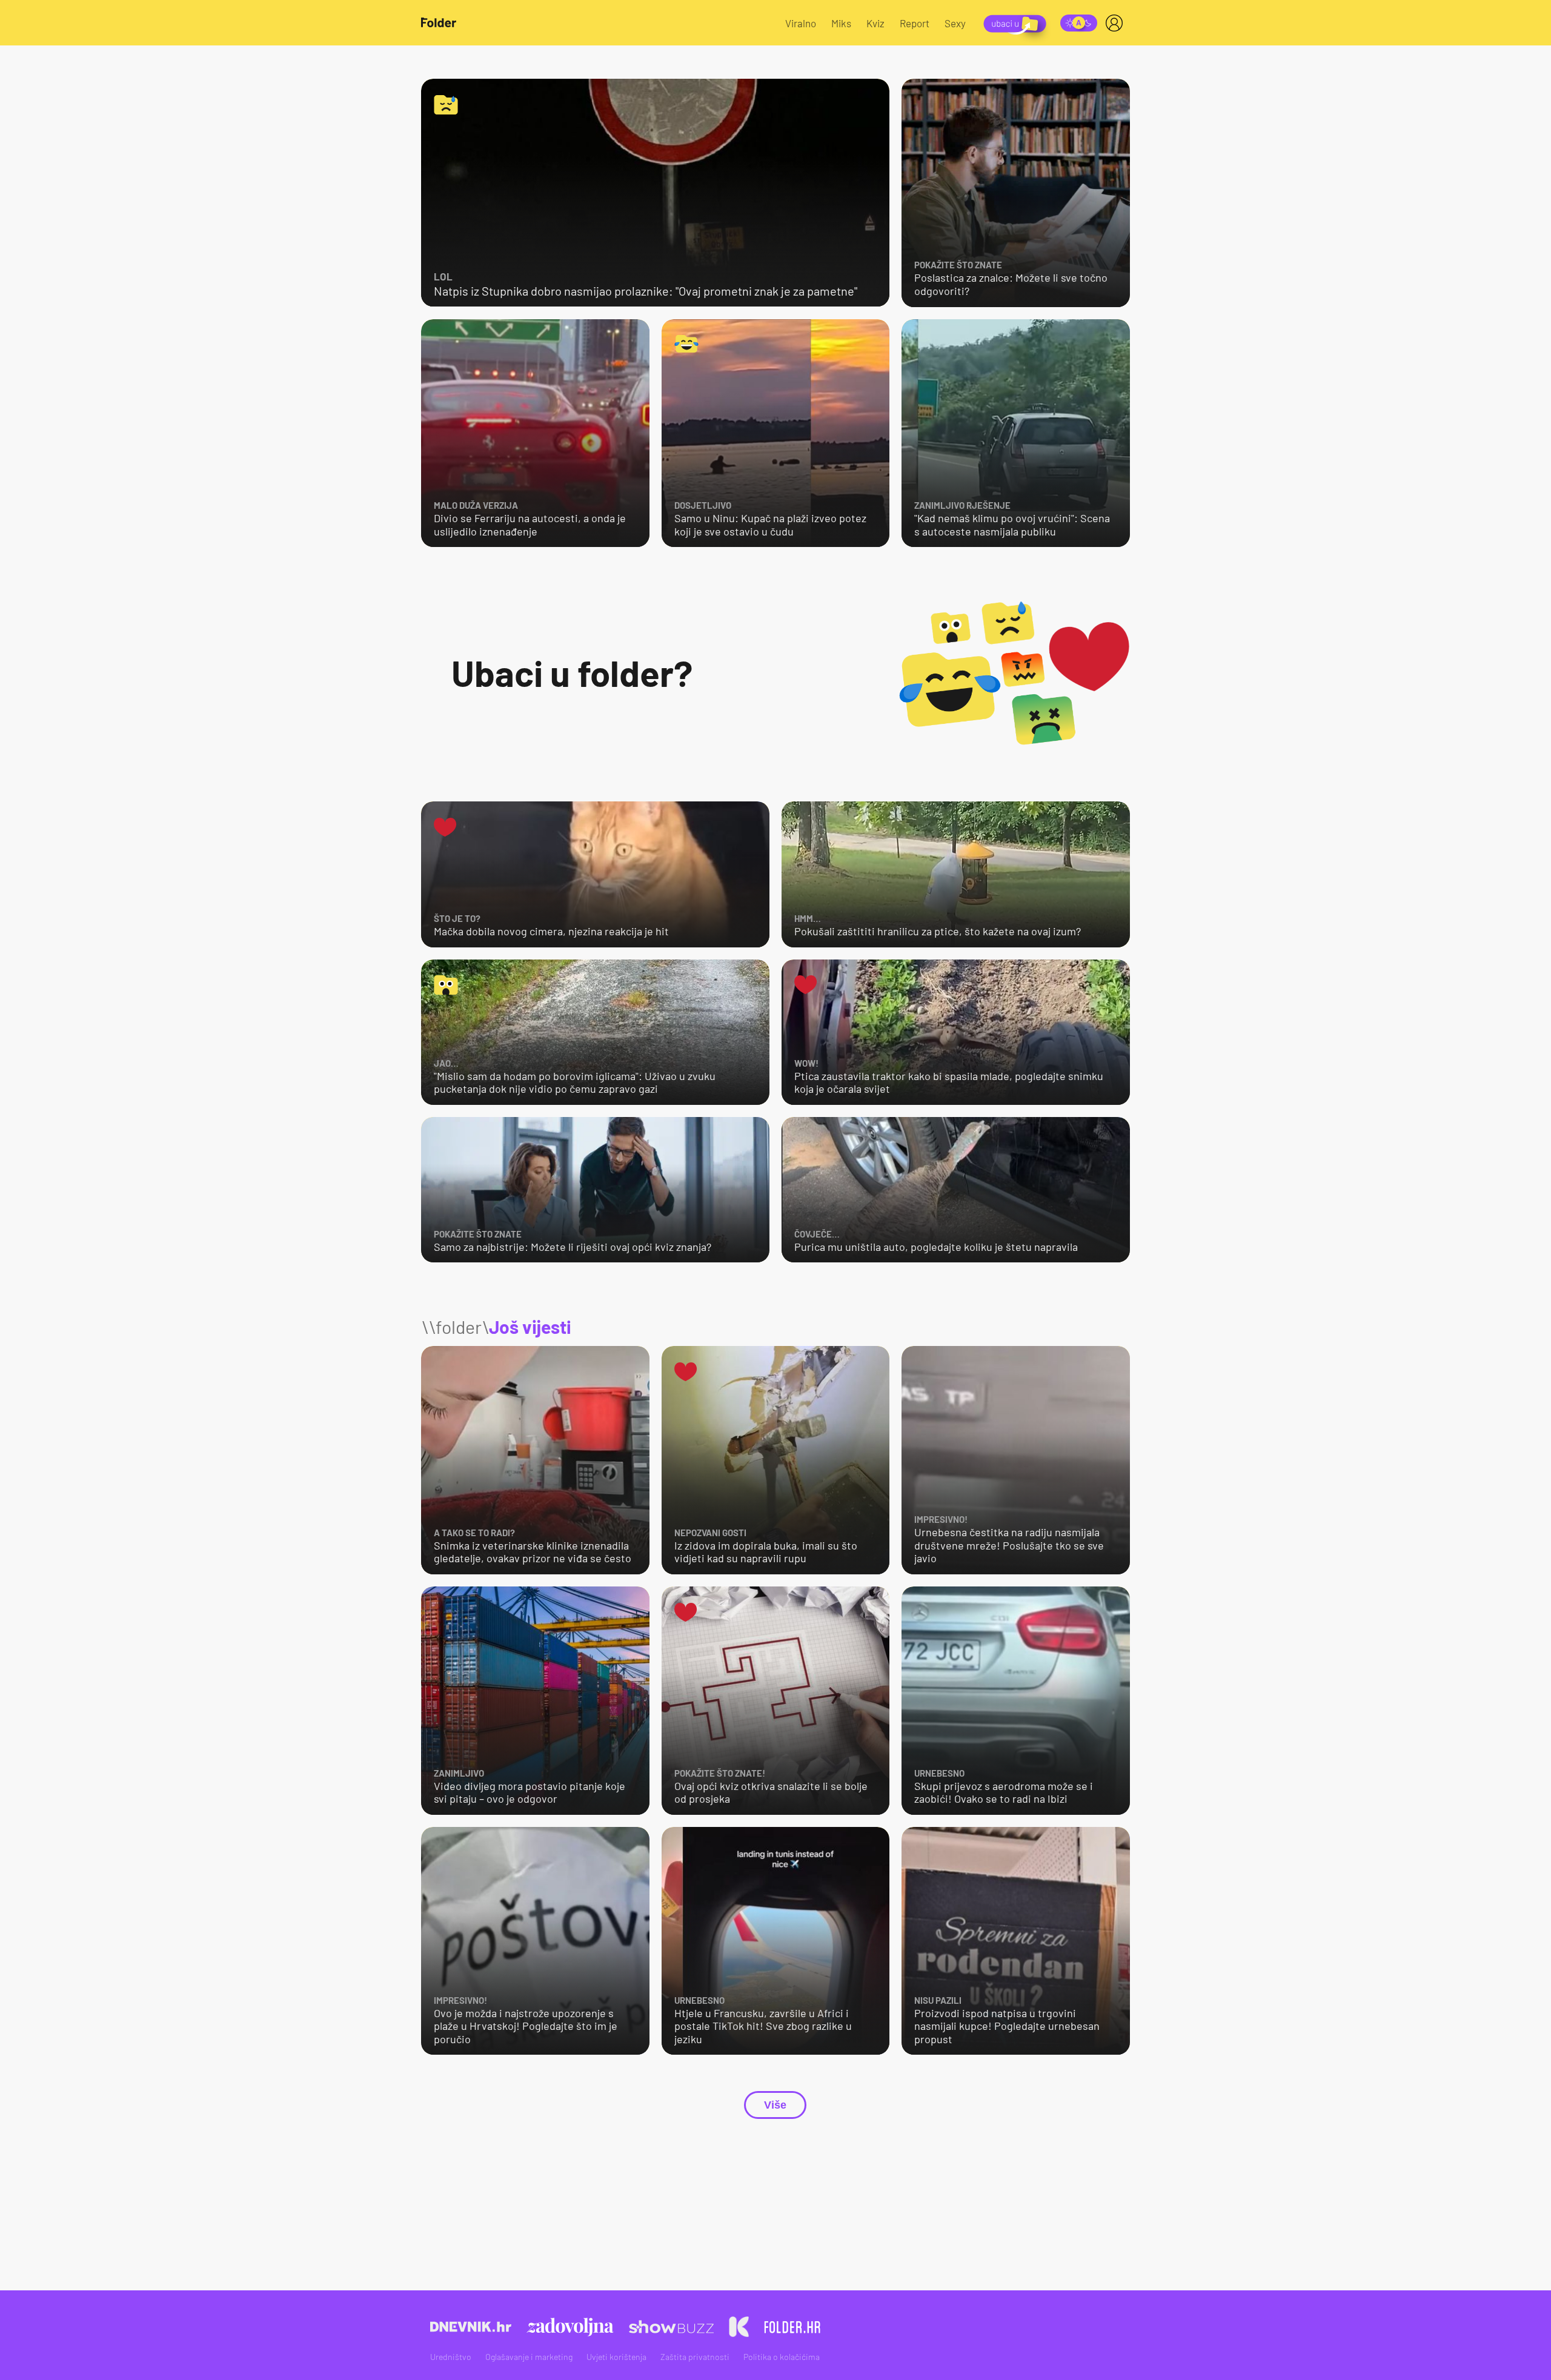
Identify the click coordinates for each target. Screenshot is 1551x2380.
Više (775, 2105)
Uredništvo (451, 2357)
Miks (841, 23)
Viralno (801, 23)
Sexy (955, 23)
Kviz (875, 23)
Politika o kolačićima (782, 2357)
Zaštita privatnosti (695, 2357)
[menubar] (1117, 23)
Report (915, 23)
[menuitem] (1117, 23)
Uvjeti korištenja (616, 2357)
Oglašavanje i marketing (529, 2357)
